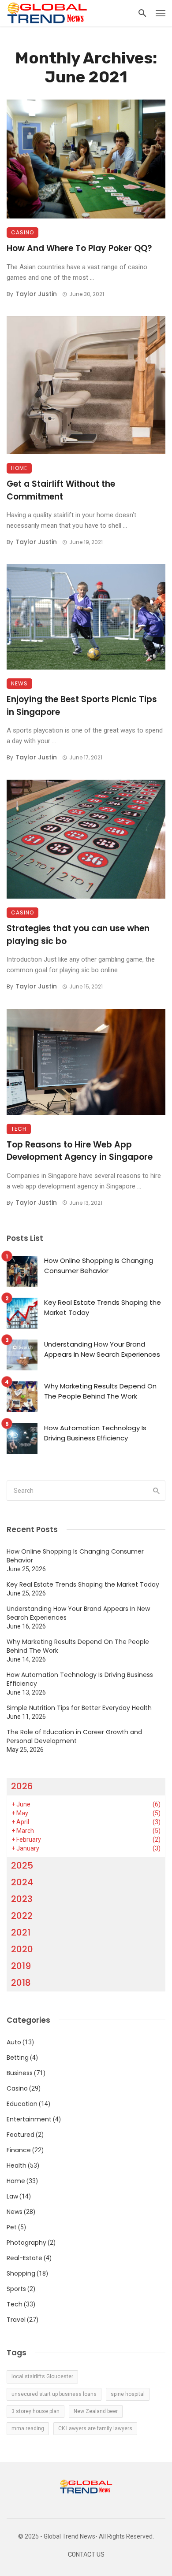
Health (17, 2165)
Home (19, 468)
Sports (16, 2289)
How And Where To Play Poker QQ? (79, 248)
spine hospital (128, 2394)
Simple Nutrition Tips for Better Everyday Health (79, 1708)
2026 (22, 1786)
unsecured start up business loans (54, 2394)
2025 (22, 1865)
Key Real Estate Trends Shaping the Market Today (103, 1307)
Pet (12, 2227)
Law (12, 2196)
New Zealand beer (96, 2411)
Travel (16, 2320)
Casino (22, 232)
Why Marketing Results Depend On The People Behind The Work (100, 1391)
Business (20, 2073)
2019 (21, 1966)
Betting (18, 2058)
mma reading (28, 2428)
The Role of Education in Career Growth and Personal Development (74, 1736)
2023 (22, 1899)
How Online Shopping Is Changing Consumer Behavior (99, 1266)
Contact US (86, 2555)
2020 (22, 1949)
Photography (26, 2243)
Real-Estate (24, 2258)
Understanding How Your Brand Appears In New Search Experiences (102, 1349)
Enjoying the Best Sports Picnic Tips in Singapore (82, 706)
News (19, 683)
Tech (19, 1129)
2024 (22, 1882)
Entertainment (29, 2119)
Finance (19, 2150)
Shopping (21, 2273)
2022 (22, 1916)
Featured (21, 2135)
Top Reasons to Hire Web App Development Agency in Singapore (80, 1151)
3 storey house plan (36, 2411)
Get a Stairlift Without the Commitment (61, 490)
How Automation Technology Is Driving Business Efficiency (95, 1433)
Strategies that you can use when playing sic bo (78, 935)
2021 (21, 1932)
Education (22, 2104)
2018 (21, 1983)
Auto (14, 2042)
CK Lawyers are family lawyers (95, 2428)
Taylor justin (36, 294)
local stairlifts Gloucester (42, 2376)
